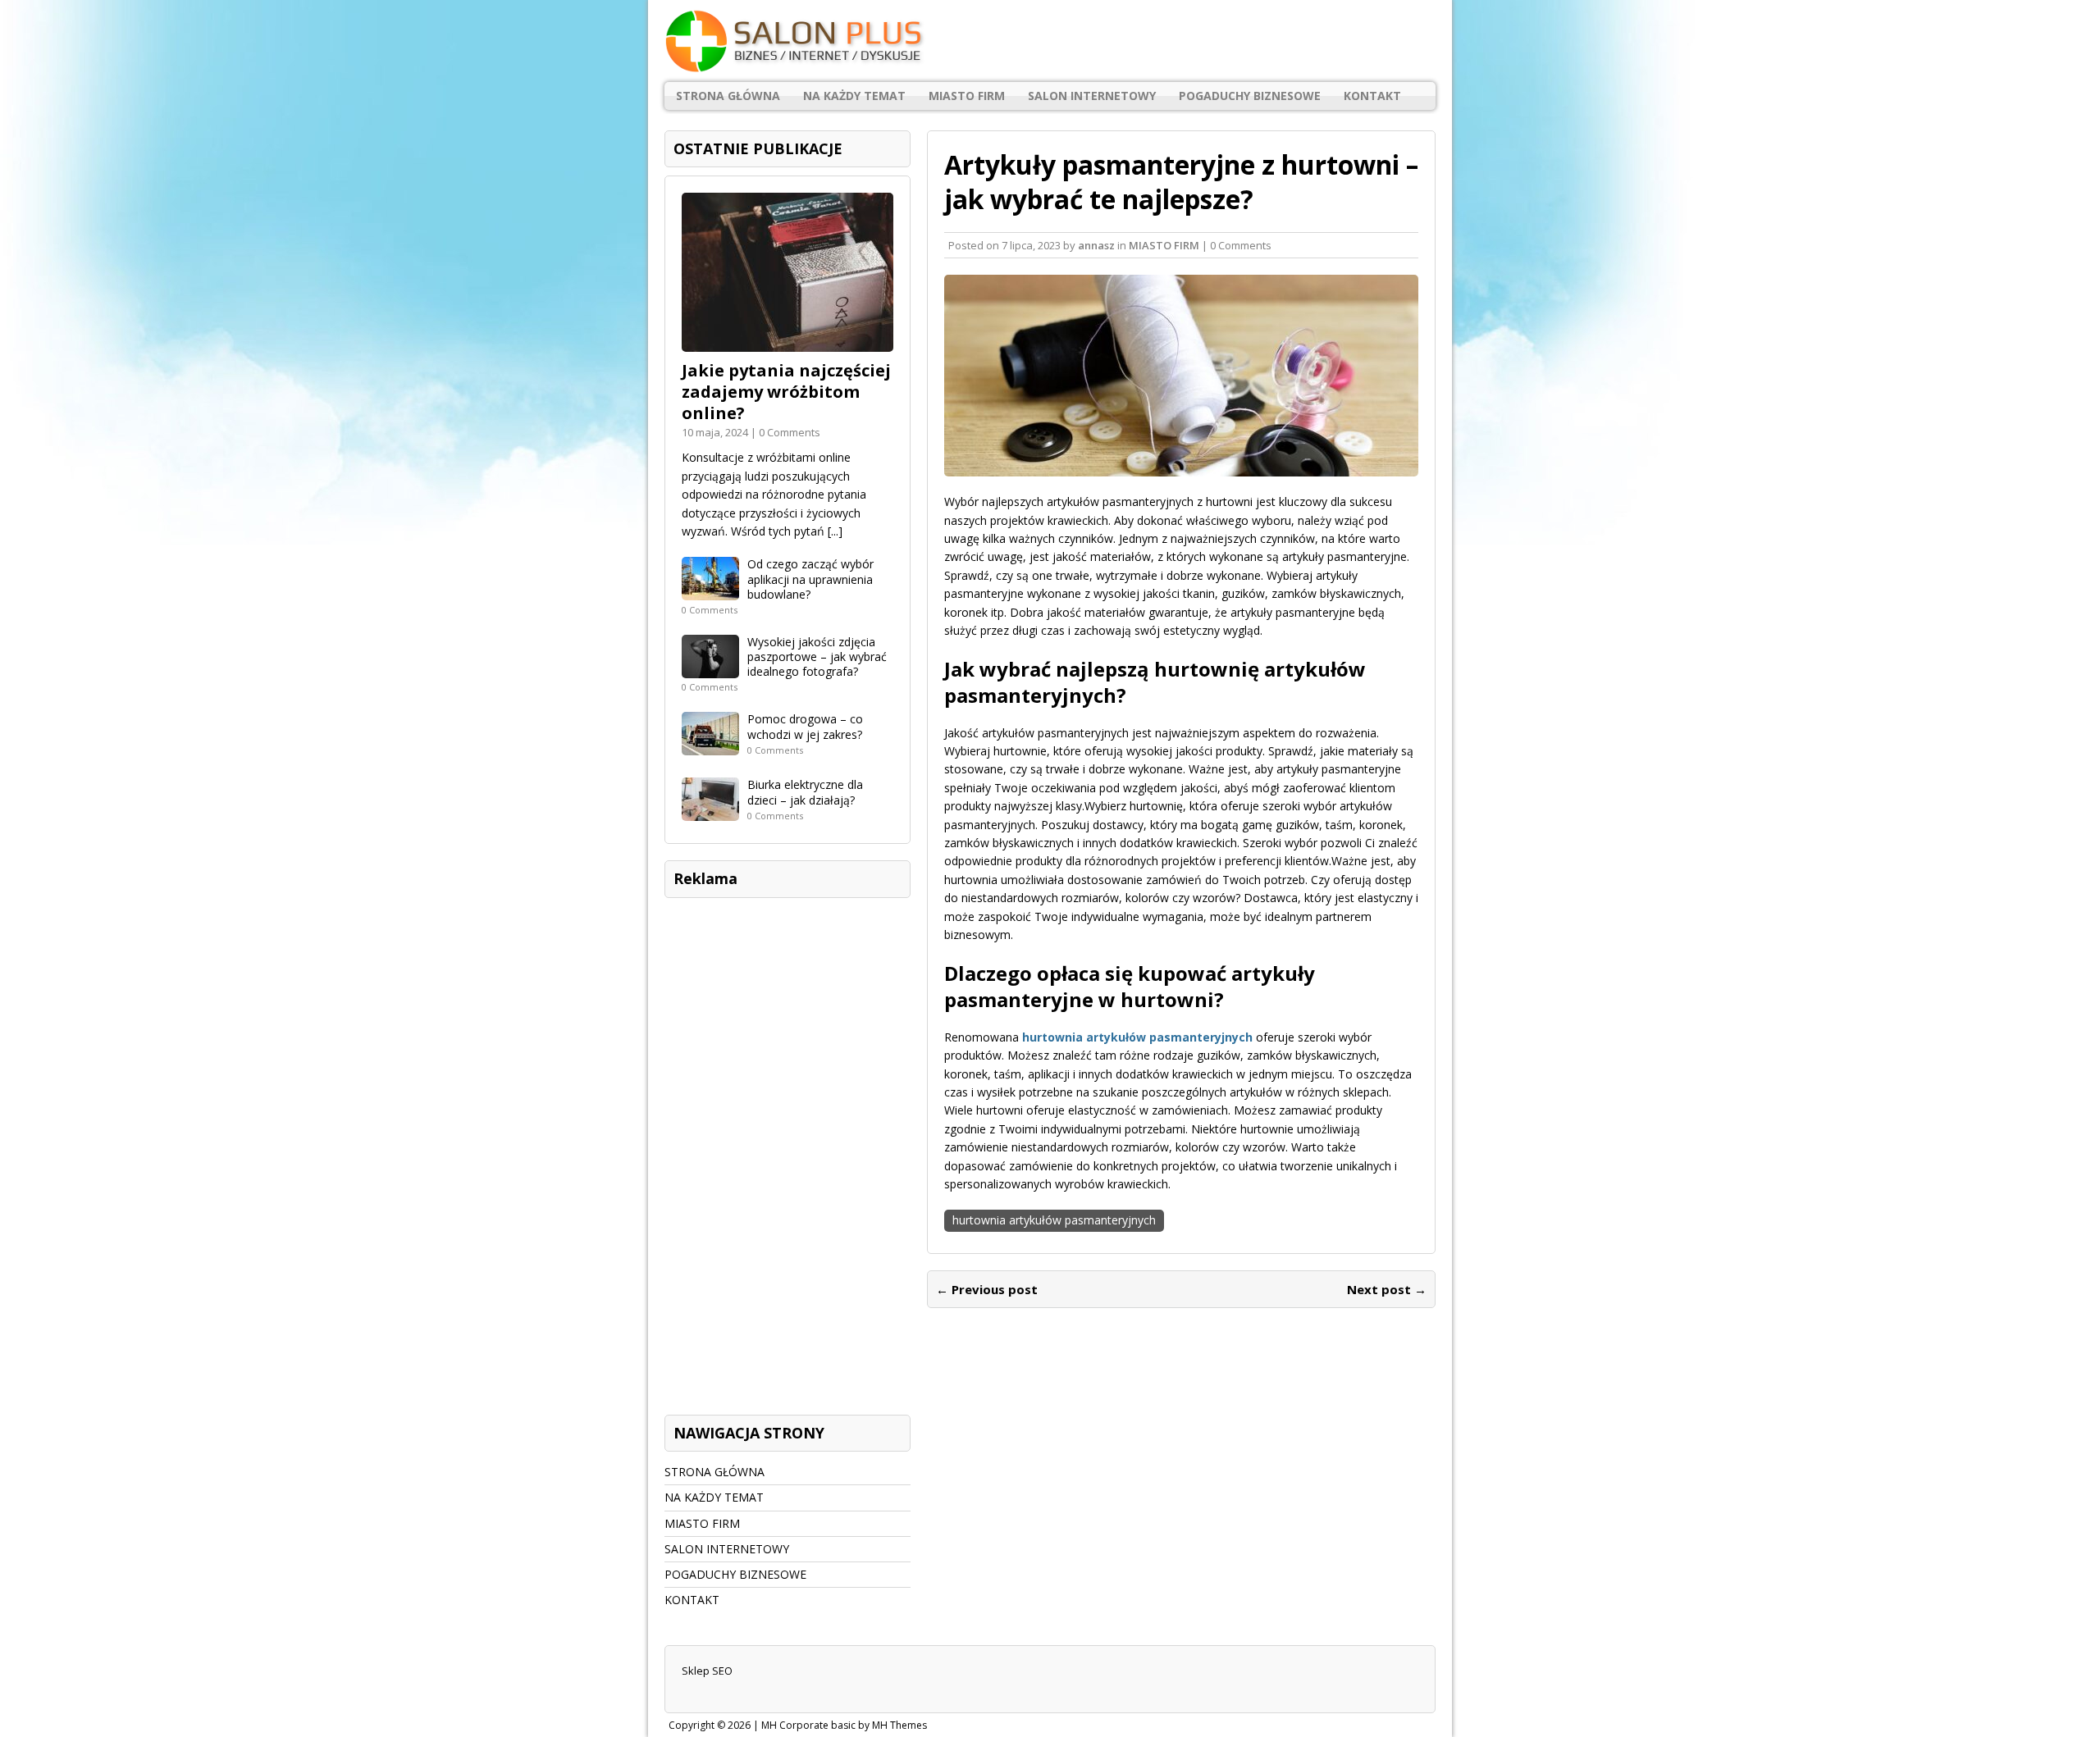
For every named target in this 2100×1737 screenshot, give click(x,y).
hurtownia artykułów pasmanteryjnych (1054, 1220)
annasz (1096, 245)
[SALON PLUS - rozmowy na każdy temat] (1050, 41)
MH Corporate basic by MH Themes (844, 1725)
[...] (835, 531)
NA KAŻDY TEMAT (854, 96)
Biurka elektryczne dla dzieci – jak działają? (805, 792)
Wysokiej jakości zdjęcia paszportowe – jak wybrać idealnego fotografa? (817, 657)
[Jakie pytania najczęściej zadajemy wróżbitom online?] (787, 342)
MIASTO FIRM (967, 96)
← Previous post (987, 1289)
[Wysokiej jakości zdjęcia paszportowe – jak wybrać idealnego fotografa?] (710, 669)
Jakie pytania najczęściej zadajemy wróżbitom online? (786, 392)
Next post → (1387, 1289)
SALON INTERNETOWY (1092, 96)
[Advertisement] (787, 1152)
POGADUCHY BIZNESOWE (1250, 96)
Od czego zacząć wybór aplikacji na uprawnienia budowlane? (810, 579)
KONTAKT (1372, 96)
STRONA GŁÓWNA (728, 96)
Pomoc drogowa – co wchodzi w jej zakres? (805, 726)
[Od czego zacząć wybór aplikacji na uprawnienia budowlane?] (710, 591)
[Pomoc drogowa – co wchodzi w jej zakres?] (710, 746)
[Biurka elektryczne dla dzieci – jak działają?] (710, 812)
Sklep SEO (707, 1671)
